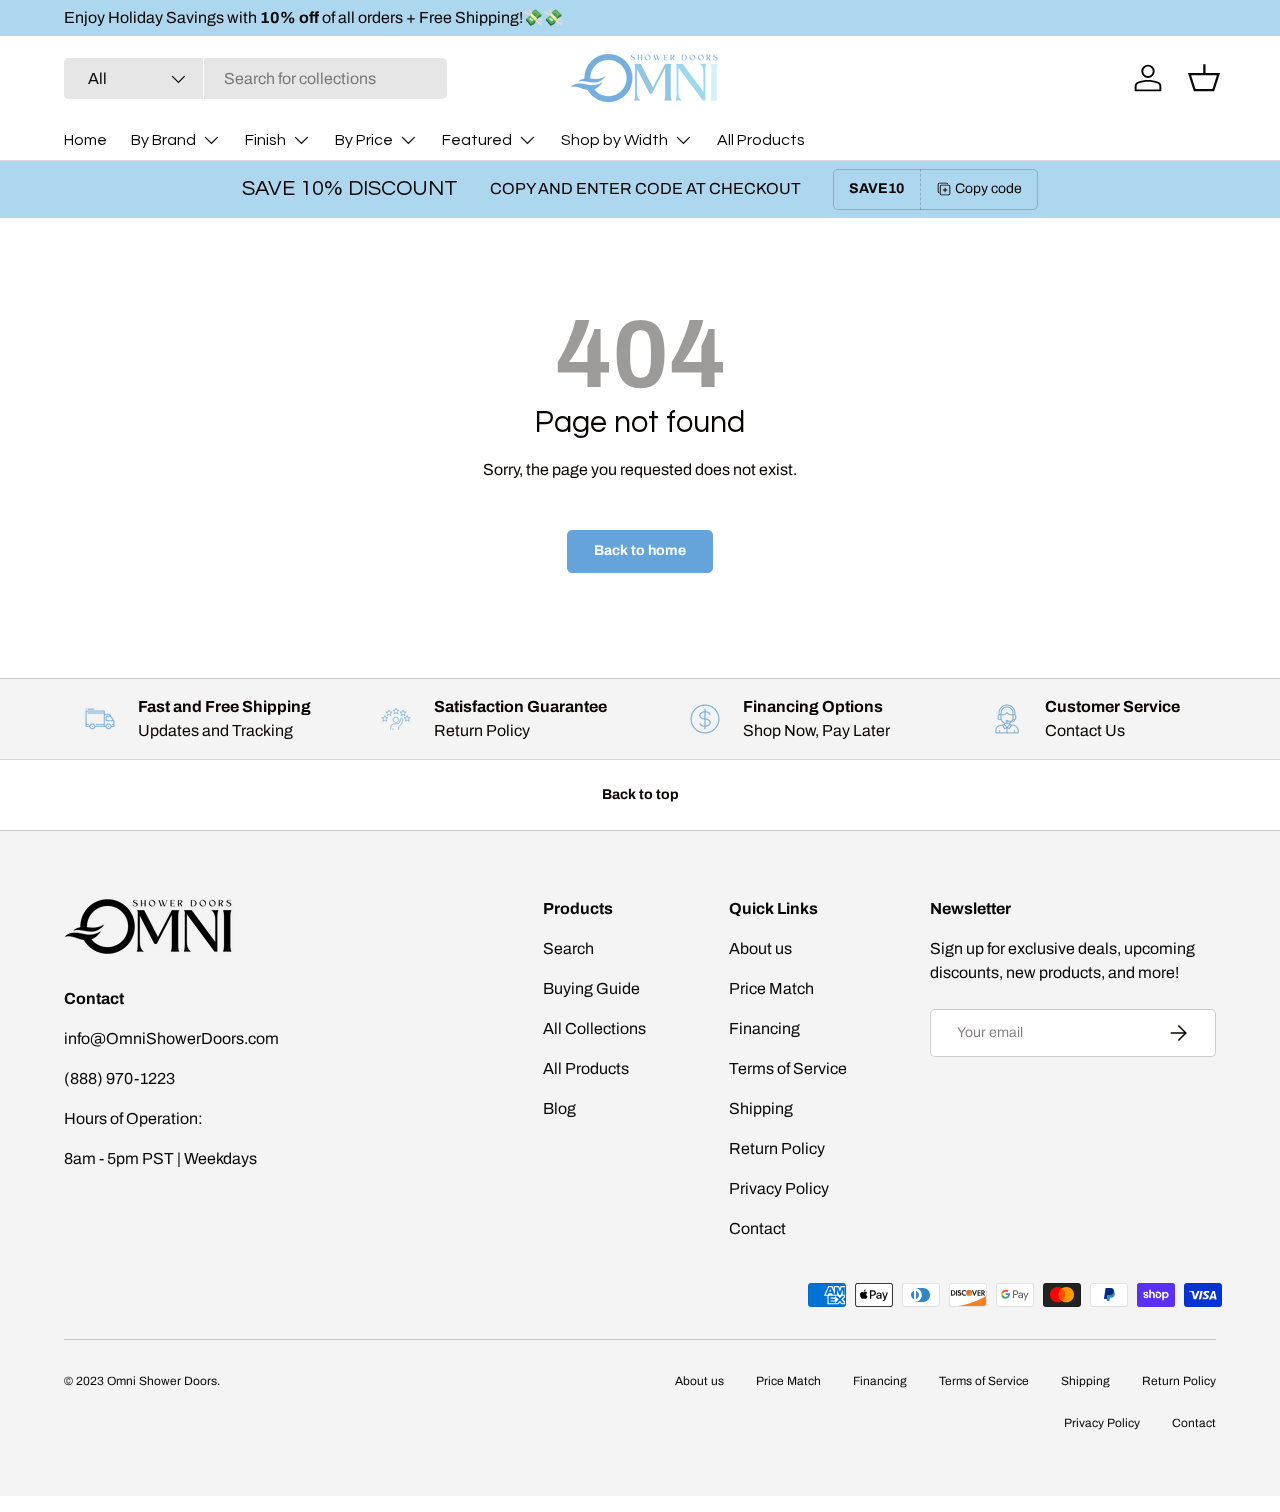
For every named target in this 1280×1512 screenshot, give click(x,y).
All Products (761, 140)
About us (760, 948)
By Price (364, 140)
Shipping (761, 1108)
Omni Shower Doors (162, 1381)
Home (85, 140)
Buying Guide (591, 988)
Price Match (771, 988)
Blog (559, 1108)
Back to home (640, 550)
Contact (757, 1228)
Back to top (640, 794)
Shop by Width (614, 140)
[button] (1204, 78)
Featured (477, 140)
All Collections (594, 1028)
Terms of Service (788, 1068)
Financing (764, 1028)
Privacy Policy (779, 1188)
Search (568, 948)
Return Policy (777, 1148)
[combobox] (255, 78)
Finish (265, 140)
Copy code (988, 188)
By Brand (163, 140)
